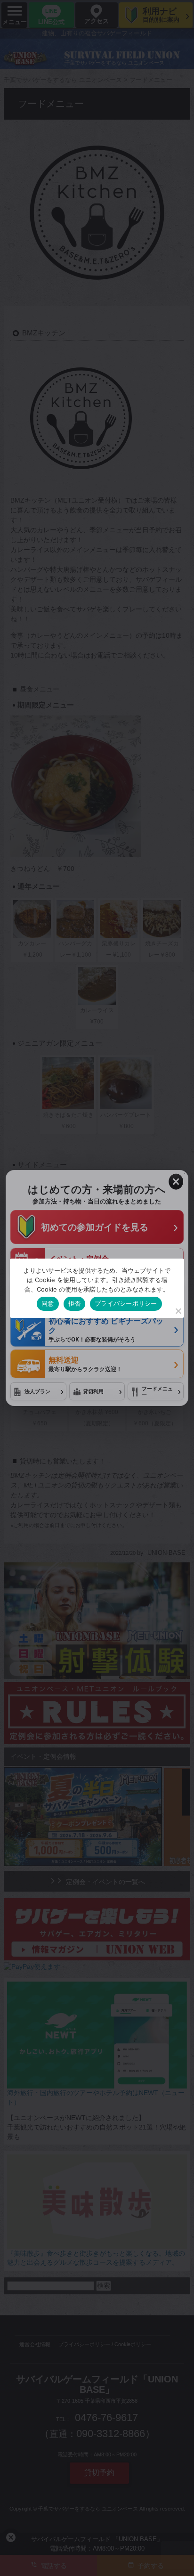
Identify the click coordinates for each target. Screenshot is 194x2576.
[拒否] (178, 1311)
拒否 (75, 1303)
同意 (48, 1303)
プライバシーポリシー (126, 1303)
